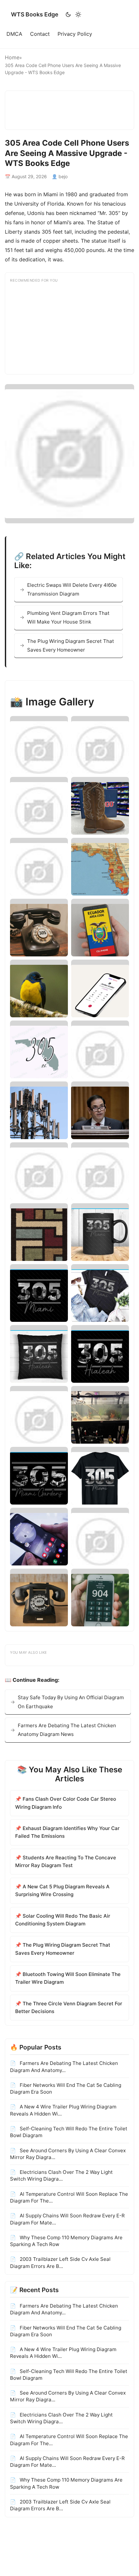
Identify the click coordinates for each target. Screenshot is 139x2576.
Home (12, 57)
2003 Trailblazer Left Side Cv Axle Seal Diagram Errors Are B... (60, 2262)
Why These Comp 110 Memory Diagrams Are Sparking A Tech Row (66, 2241)
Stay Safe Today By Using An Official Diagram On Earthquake (71, 1702)
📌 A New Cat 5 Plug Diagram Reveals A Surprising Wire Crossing (62, 1890)
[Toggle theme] (73, 15)
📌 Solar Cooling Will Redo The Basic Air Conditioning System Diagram (63, 1920)
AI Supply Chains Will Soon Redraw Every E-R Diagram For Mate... (67, 2219)
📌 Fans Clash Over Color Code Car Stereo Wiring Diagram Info (66, 1803)
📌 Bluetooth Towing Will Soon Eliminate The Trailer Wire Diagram (68, 1978)
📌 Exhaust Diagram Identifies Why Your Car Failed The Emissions (67, 1832)
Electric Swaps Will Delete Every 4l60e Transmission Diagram (72, 589)
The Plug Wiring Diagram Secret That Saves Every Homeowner (71, 645)
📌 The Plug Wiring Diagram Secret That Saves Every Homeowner (63, 1949)
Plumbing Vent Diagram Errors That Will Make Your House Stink (68, 617)
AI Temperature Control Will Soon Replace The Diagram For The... (69, 2197)
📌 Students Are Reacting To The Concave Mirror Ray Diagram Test (66, 1861)
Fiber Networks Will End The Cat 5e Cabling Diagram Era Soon (66, 2088)
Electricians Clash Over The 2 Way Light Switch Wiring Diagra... (61, 2175)
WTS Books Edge (35, 14)
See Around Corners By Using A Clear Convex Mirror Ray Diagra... (68, 2154)
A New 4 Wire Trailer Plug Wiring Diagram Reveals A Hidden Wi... (63, 2110)
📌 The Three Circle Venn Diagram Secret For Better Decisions (69, 2007)
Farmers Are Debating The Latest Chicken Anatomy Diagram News (67, 1730)
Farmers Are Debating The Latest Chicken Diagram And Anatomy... (64, 2067)
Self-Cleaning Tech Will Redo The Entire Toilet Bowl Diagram (69, 2132)
